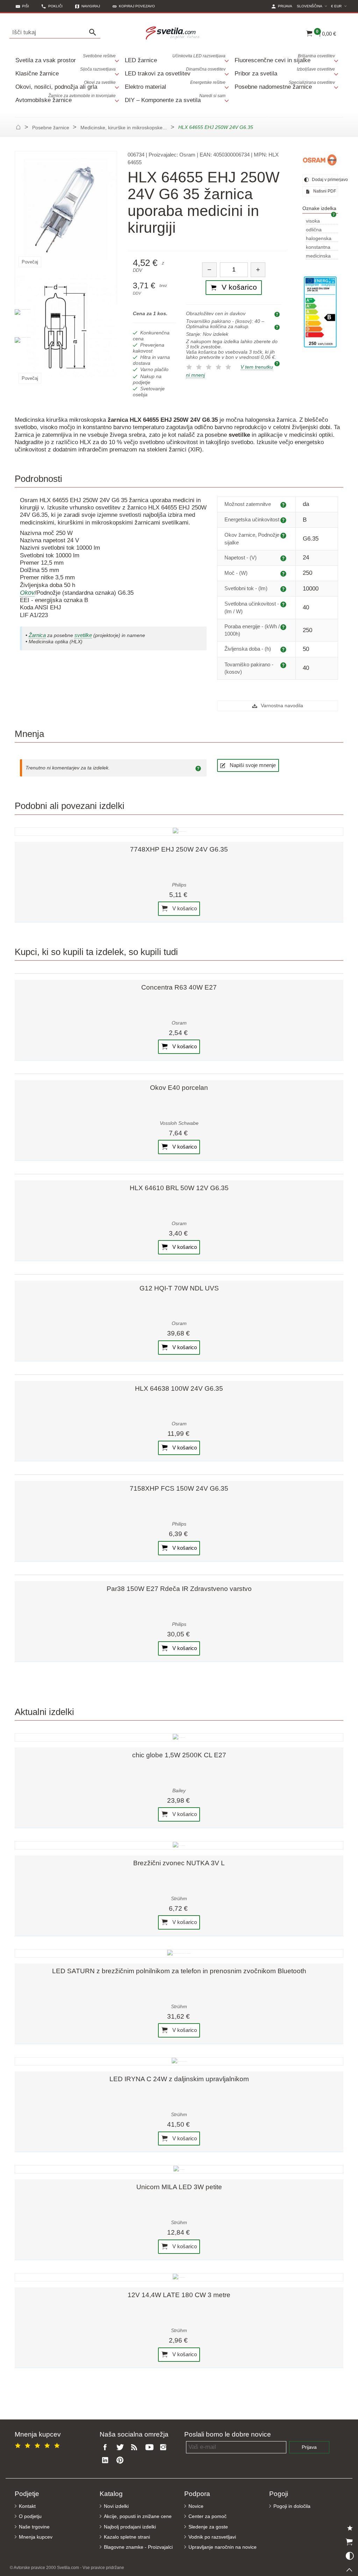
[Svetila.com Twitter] (121, 2448)
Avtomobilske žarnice (66, 98)
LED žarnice (175, 59)
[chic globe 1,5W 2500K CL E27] (179, 1737)
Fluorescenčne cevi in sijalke (285, 59)
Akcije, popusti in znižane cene (138, 2516)
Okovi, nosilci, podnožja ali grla (66, 85)
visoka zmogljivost (318, 221)
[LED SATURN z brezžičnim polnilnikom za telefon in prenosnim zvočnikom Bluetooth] (179, 1953)
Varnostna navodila (281, 706)
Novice (196, 2506)
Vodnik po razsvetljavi (212, 2537)
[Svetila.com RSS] (136, 2448)
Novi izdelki (116, 2506)
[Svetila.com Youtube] (150, 2448)
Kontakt (27, 2506)
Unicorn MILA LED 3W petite (179, 2187)
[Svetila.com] (174, 32)
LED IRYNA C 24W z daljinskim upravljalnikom (179, 2079)
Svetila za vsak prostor (66, 59)
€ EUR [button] (340, 6)
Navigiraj (91, 6)
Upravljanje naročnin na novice (223, 2547)
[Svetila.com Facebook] (107, 2448)
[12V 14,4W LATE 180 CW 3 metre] (179, 2277)
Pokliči (55, 6)
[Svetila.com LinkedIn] (107, 2461)
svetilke (83, 635)
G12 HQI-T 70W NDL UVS (179, 1288)
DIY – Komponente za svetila (175, 98)
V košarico (184, 908)
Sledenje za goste (208, 2527)
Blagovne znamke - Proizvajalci (138, 2547)
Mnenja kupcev (36, 2537)
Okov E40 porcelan (179, 1088)
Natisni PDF (324, 191)
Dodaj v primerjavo (324, 180)
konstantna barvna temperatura (320, 248)
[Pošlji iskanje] (94, 32)
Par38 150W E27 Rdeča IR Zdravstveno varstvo (179, 1589)
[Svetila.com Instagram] (165, 2448)
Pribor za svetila (285, 72)
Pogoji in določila (292, 2506)
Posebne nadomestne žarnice (285, 85)
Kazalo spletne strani (127, 2537)
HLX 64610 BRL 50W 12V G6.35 (179, 1188)
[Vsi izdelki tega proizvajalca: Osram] (320, 160)
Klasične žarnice (66, 72)
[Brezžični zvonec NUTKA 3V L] (179, 1845)
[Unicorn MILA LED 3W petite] (179, 2169)
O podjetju (30, 2516)
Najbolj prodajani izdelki (130, 2527)
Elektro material (175, 85)
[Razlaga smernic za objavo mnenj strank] (199, 768)
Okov (27, 593)
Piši (26, 6)
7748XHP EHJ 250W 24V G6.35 (179, 849)
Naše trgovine (34, 2527)
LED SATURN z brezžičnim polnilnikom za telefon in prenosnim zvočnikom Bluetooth (179, 1971)
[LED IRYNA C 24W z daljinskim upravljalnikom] (179, 2061)
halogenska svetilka (319, 239)
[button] (134, 6)
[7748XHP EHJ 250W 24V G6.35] (179, 832)
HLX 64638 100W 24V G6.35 (179, 1388)
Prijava (309, 2447)
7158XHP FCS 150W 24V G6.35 (179, 1488)
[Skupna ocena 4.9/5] (38, 2444)
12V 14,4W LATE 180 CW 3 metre (179, 2295)
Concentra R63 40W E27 (179, 987)
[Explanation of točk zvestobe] (278, 363)
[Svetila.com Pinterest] (121, 2461)
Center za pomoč (207, 2516)
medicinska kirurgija (318, 256)
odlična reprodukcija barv (320, 230)
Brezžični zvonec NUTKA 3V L (179, 1863)
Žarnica (37, 635)
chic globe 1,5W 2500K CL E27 (179, 1755)
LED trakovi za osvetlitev (175, 72)
